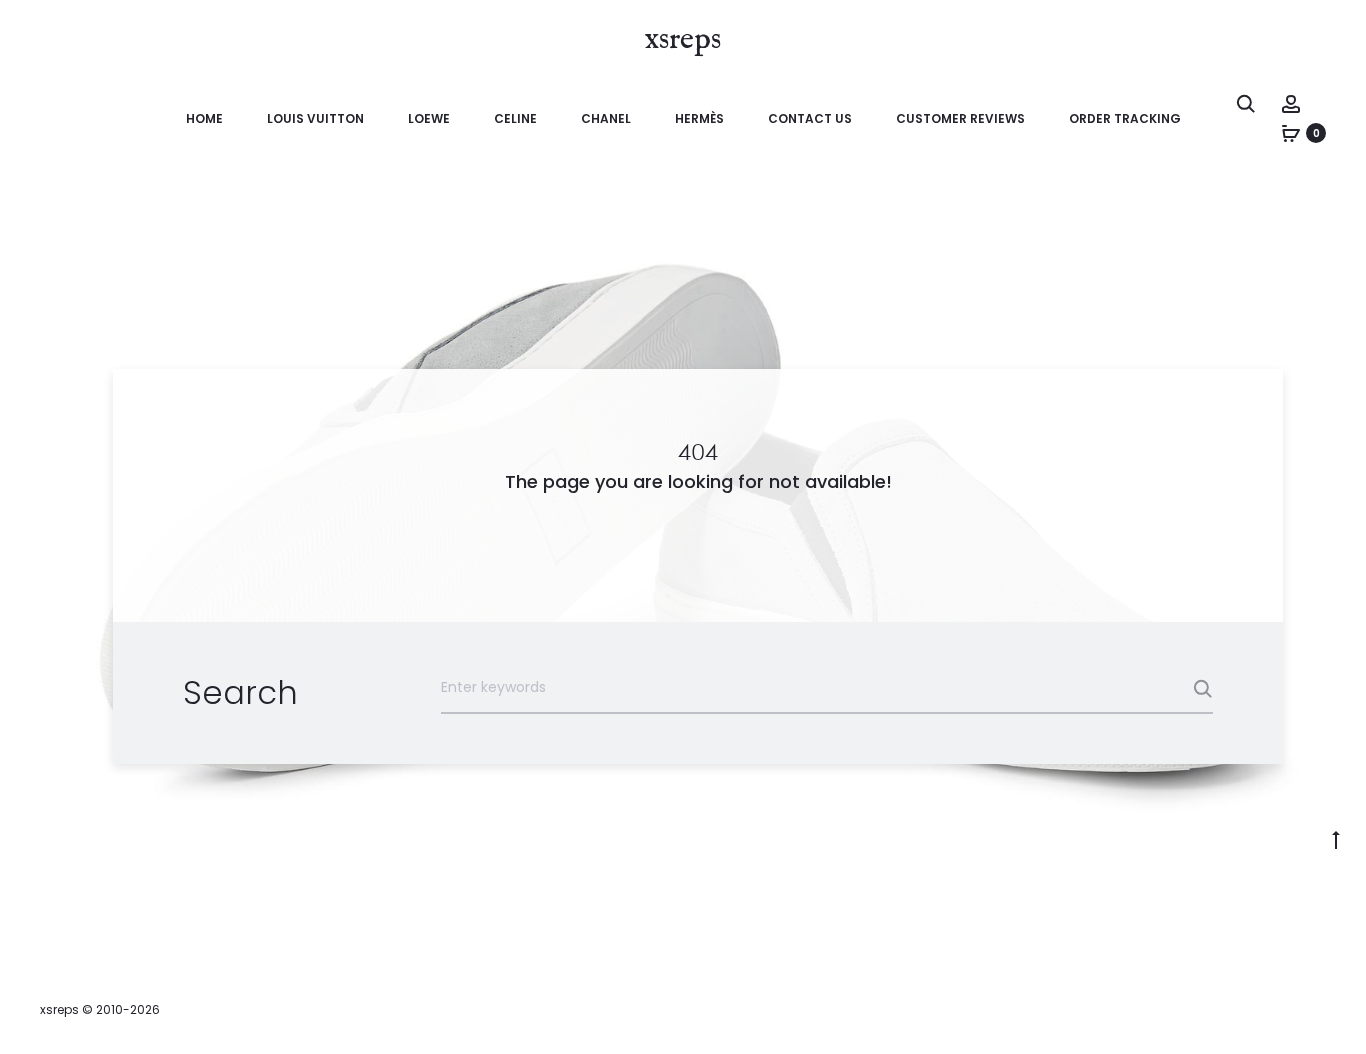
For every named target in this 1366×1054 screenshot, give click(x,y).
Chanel (606, 118)
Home (204, 118)
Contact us (810, 118)
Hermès (699, 118)
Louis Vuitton (315, 118)
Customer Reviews (960, 118)
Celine (515, 118)
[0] (1291, 133)
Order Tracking (1125, 118)
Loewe (429, 118)
